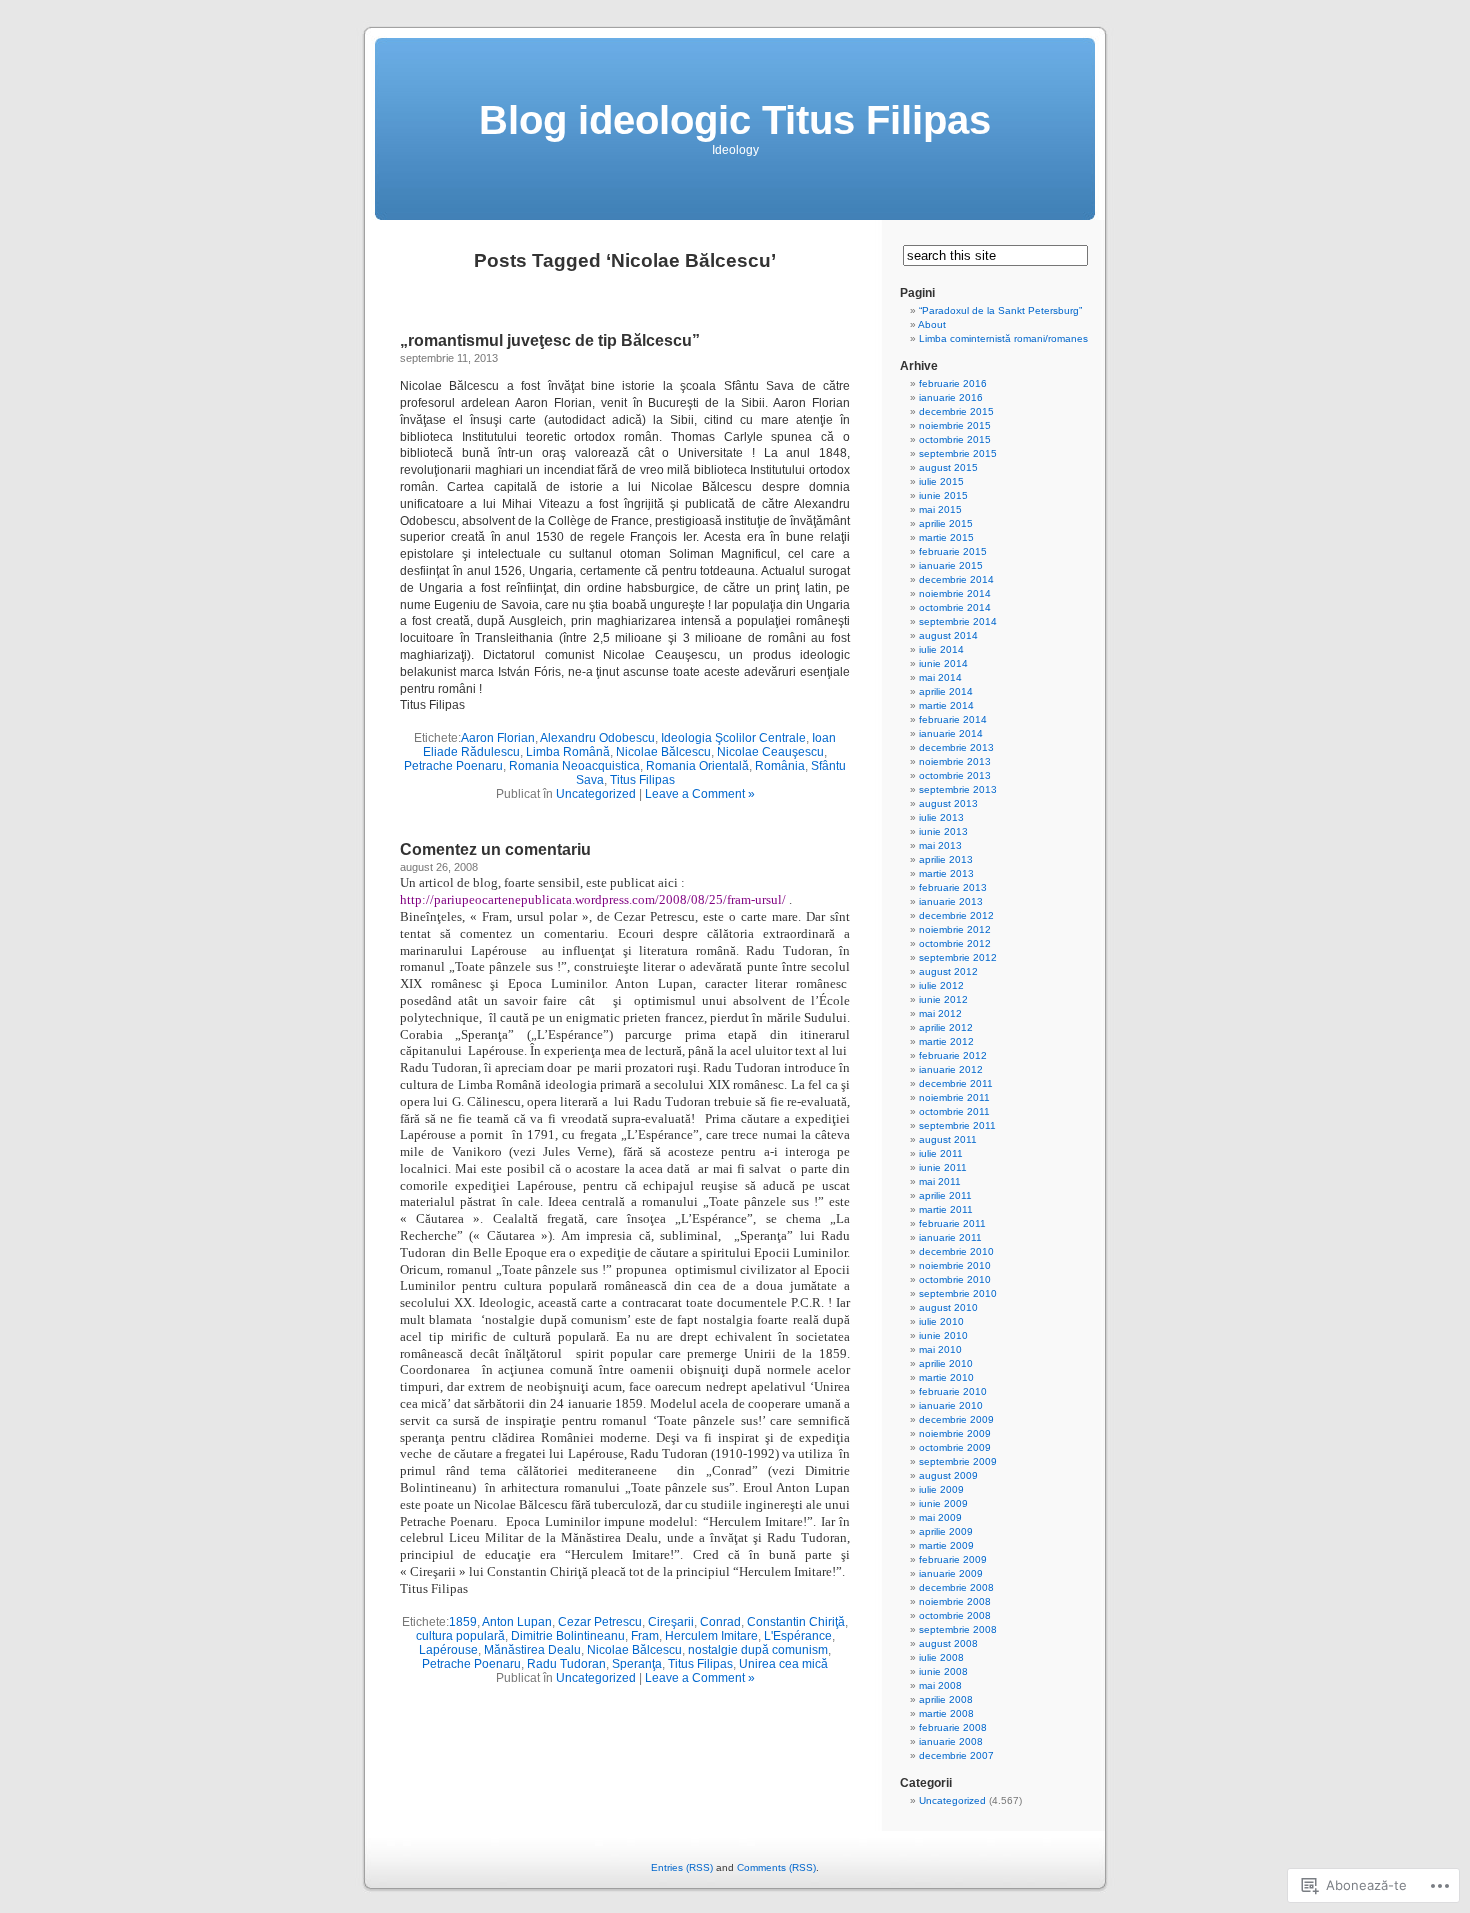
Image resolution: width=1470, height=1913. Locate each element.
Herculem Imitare (711, 1636)
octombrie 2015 (955, 439)
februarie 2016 (953, 383)
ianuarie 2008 (951, 1741)
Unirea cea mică (783, 1664)
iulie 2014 (941, 649)
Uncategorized (596, 794)
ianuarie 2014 (951, 733)
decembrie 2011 (956, 1083)
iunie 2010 (943, 1335)
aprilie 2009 (946, 1531)
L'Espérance (798, 1636)
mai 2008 (940, 1685)
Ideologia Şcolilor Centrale (733, 738)
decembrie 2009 (956, 1419)
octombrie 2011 (954, 1111)
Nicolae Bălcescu (663, 752)
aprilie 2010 (946, 1363)
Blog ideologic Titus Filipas (735, 120)
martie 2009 (946, 1545)
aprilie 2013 (946, 859)
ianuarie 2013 (951, 901)
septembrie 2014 (958, 621)
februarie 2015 (953, 551)
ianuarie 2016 (951, 397)
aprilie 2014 (946, 691)
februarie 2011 (952, 1223)
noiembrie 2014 (955, 593)
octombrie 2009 (955, 1447)
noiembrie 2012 (955, 929)
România (780, 766)
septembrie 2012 (958, 957)
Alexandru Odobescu (597, 738)
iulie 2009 (941, 1489)
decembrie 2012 (956, 915)
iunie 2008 (943, 1671)
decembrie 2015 (956, 411)
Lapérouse (448, 1650)
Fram (645, 1636)
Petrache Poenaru (453, 766)
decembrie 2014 (956, 579)
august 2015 (948, 467)
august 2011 (948, 1139)
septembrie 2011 (957, 1125)
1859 (463, 1622)
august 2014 (948, 635)
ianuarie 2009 (951, 1573)
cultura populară (460, 1636)
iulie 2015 (941, 481)
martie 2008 (946, 1713)
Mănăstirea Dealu (532, 1650)
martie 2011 (946, 1209)
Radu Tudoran (566, 1664)
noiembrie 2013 (955, 761)
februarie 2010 (953, 1391)
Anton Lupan (517, 1622)
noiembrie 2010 (955, 1265)
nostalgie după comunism (758, 1650)
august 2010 (948, 1307)
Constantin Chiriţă (796, 1622)
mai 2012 (940, 1013)
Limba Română (568, 752)
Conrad (720, 1622)
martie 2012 (946, 1041)
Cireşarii (671, 1622)
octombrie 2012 (955, 943)
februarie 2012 (953, 1055)
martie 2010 (946, 1377)
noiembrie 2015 (955, 425)
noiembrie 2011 (954, 1097)
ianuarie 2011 (950, 1237)
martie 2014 (946, 705)
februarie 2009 (953, 1559)
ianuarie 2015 (951, 565)
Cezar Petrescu (600, 1622)
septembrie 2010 (958, 1293)
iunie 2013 (943, 831)
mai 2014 (940, 677)
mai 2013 (940, 845)
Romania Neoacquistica (574, 766)
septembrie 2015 (958, 453)
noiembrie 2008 (955, 1601)
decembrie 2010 (956, 1251)
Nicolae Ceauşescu (770, 752)
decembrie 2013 (956, 747)
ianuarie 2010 (951, 1405)
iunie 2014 (943, 663)
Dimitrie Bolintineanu (568, 1636)
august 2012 (948, 971)
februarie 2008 (953, 1727)
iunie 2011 (943, 1167)
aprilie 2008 (946, 1699)
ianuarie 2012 (951, 1069)
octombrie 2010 (955, 1279)
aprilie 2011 (945, 1195)
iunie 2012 (943, 999)
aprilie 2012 (946, 1027)
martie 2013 (946, 873)
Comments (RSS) (776, 1867)
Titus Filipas (642, 780)
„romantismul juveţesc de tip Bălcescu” (550, 340)
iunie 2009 (943, 1503)
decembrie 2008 (956, 1587)
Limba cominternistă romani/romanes (1003, 338)
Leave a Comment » (700, 794)
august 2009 (948, 1475)
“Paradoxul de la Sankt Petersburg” (1000, 310)
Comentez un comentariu (495, 849)
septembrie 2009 (958, 1461)
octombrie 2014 (955, 607)
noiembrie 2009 (955, 1433)
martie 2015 (946, 537)
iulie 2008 (941, 1657)
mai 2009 (940, 1517)
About (932, 324)
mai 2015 (940, 509)
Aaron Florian (498, 738)
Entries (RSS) (682, 1867)
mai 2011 (940, 1181)
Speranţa (637, 1664)
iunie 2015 (943, 495)
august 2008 (948, 1643)
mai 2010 (940, 1349)
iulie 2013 (941, 817)
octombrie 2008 (955, 1615)
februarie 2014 (953, 719)
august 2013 (948, 803)
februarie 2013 (953, 887)
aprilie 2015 (946, 523)
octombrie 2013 (955, 775)
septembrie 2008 (958, 1629)
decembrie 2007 (956, 1755)
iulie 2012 (941, 985)
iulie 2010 (941, 1321)
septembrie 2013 (958, 789)
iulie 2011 (941, 1153)
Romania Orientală (697, 766)
